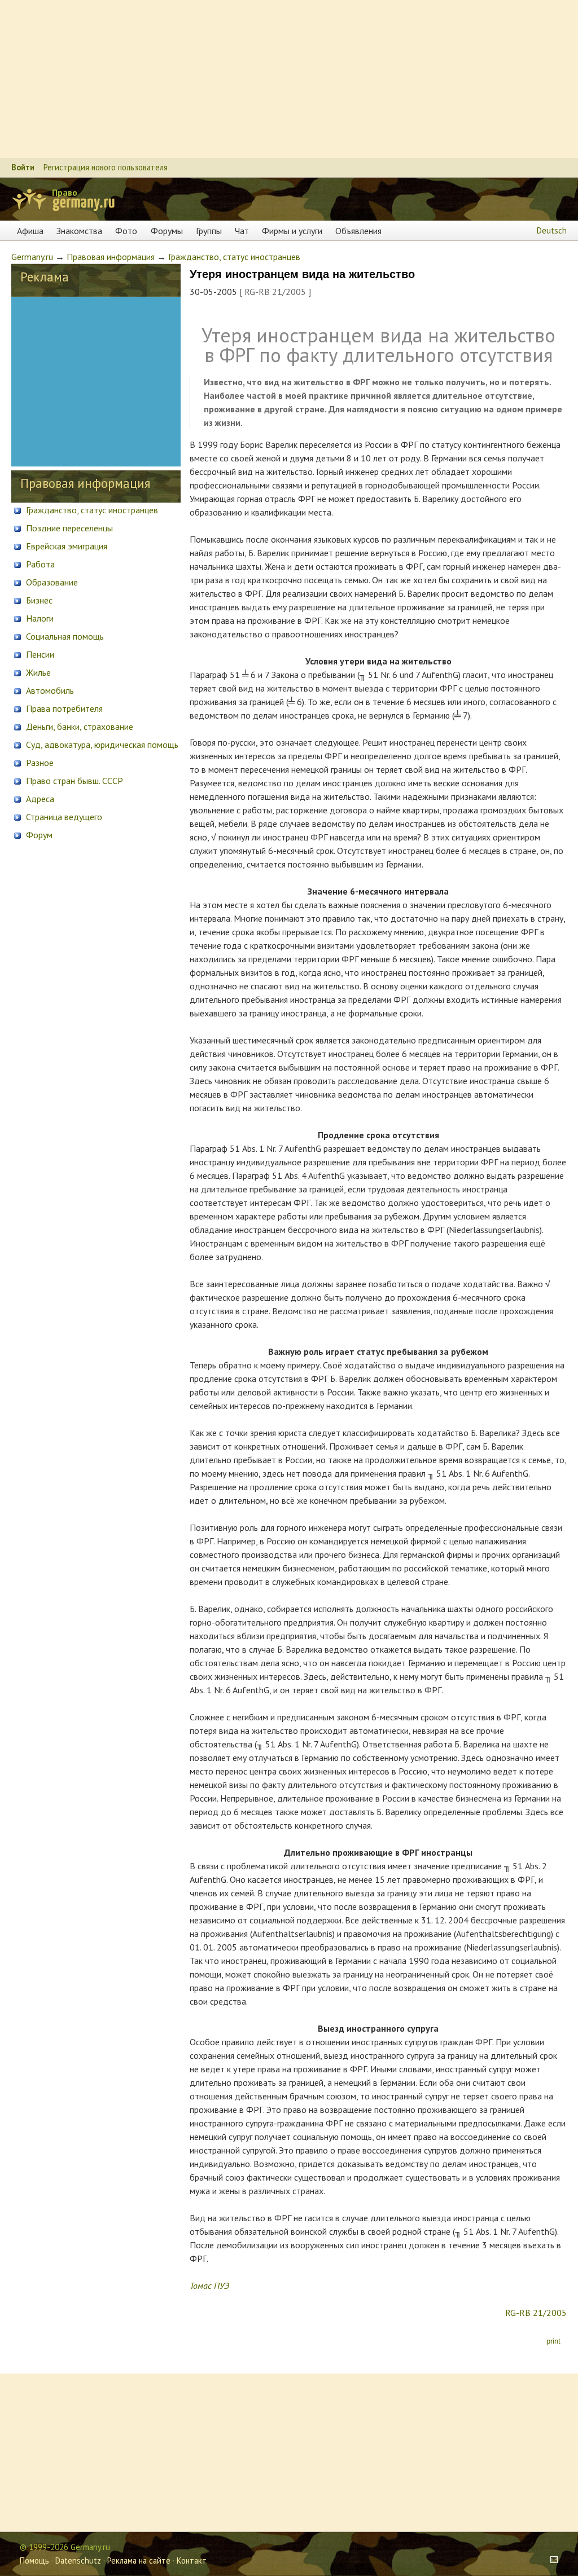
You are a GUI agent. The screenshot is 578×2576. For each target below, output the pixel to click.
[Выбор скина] (550, 2560)
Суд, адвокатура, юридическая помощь (101, 745)
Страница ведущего (63, 817)
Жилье (37, 672)
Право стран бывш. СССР (73, 781)
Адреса (39, 799)
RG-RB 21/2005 (536, 2313)
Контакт (192, 2560)
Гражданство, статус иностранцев (234, 257)
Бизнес (38, 600)
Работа (39, 564)
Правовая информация (111, 257)
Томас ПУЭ (209, 2286)
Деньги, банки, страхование (78, 726)
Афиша (30, 231)
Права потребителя (63, 708)
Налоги (39, 618)
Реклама (45, 277)
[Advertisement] (289, 79)
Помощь (34, 2560)
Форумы (167, 231)
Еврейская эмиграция (65, 546)
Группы (209, 231)
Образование (51, 582)
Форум (38, 835)
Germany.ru (32, 257)
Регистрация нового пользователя (106, 167)
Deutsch (552, 230)
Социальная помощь (64, 636)
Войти (23, 167)
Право (65, 192)
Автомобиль (49, 690)
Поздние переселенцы (68, 528)
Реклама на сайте (139, 2560)
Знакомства (79, 231)
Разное (39, 763)
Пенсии (39, 654)
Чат (242, 231)
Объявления (358, 231)
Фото (126, 231)
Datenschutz (78, 2560)
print (552, 2341)
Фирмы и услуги (292, 231)
